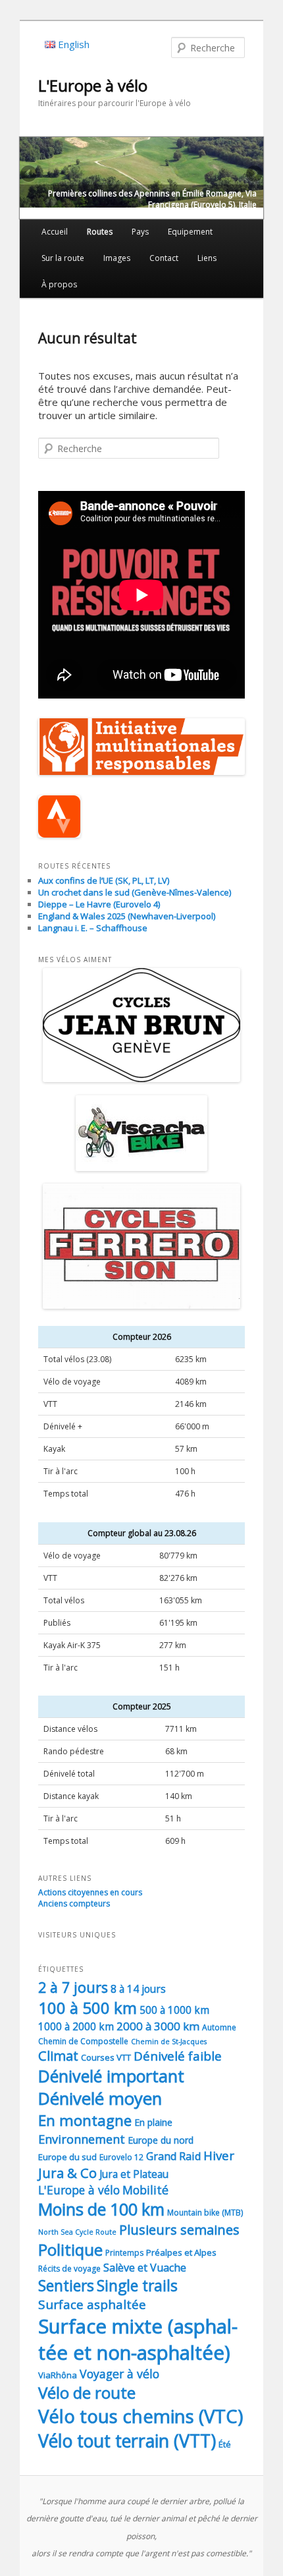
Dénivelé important (111, 2076)
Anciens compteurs (74, 1903)
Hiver (219, 2155)
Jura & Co (67, 2173)
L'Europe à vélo (93, 85)
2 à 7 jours (73, 1987)
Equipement (190, 232)
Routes (100, 232)
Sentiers (66, 2285)
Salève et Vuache (145, 2268)
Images (117, 258)
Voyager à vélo (119, 2374)
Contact (164, 258)
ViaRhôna (58, 2375)
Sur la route (63, 258)
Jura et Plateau (134, 2174)
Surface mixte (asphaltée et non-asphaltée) (138, 2339)
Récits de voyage (69, 2269)
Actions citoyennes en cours (90, 1892)
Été (225, 2444)
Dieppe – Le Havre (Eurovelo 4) (99, 904)
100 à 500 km (88, 2008)
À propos (59, 284)
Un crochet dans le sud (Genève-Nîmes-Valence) (135, 892)
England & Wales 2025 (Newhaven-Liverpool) (127, 916)
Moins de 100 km (101, 2209)
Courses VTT (106, 2057)
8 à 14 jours (138, 1989)
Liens (207, 258)
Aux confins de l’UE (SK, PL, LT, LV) (104, 880)
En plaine (153, 2122)
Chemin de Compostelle (83, 2041)
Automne (219, 2027)
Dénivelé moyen (100, 2099)
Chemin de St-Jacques (169, 2042)
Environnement (82, 2139)
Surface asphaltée (92, 2304)
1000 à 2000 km (76, 2026)
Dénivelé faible (178, 2056)
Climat (58, 2056)
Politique (70, 2249)
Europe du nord (161, 2140)
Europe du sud (67, 2157)
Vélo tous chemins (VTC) (141, 2416)
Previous (30, 175)
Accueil (55, 232)
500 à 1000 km (174, 2010)
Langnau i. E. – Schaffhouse (93, 928)
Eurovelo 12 (121, 2157)
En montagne (85, 2120)
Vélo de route (87, 2392)
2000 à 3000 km (158, 2026)
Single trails (137, 2285)
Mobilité (145, 2190)
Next (253, 175)
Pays (140, 232)
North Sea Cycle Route (77, 2232)
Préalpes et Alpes (181, 2252)
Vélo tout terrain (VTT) (127, 2441)
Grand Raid (173, 2156)
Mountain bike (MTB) (205, 2213)
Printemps (124, 2253)
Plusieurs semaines (179, 2229)
